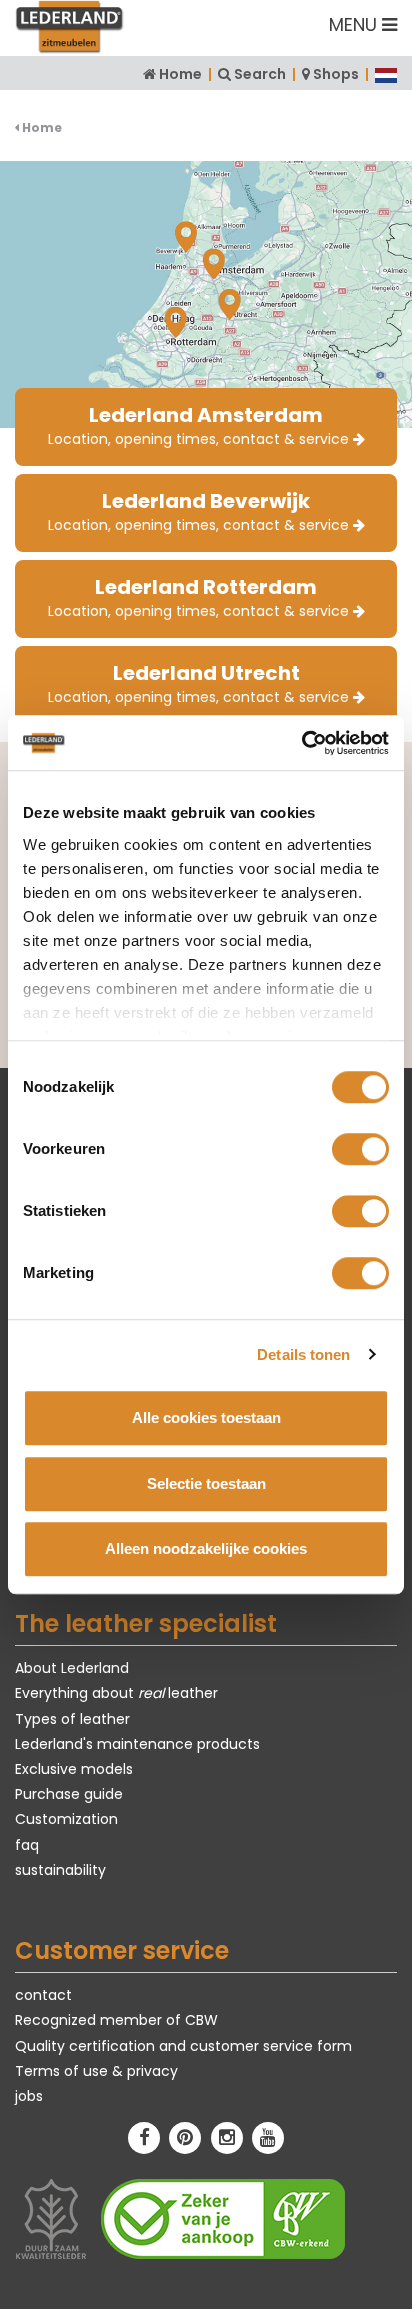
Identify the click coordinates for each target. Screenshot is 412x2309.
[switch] (360, 1149)
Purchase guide (69, 1794)
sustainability (60, 1870)
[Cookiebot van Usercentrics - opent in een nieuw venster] (301, 743)
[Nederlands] (386, 74)
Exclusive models (74, 1769)
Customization (66, 1819)
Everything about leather (116, 1693)
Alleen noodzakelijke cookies (206, 1548)
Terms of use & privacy (96, 2071)
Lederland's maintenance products (137, 1744)
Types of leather (72, 1719)
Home (180, 74)
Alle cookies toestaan (206, 1417)
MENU (355, 24)
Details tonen (303, 1354)
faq (27, 1845)
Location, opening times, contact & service (200, 425)
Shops (336, 74)
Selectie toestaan (206, 1483)
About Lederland (72, 1668)
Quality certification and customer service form (183, 2046)
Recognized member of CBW (116, 2020)
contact (43, 1995)
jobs (29, 2096)
